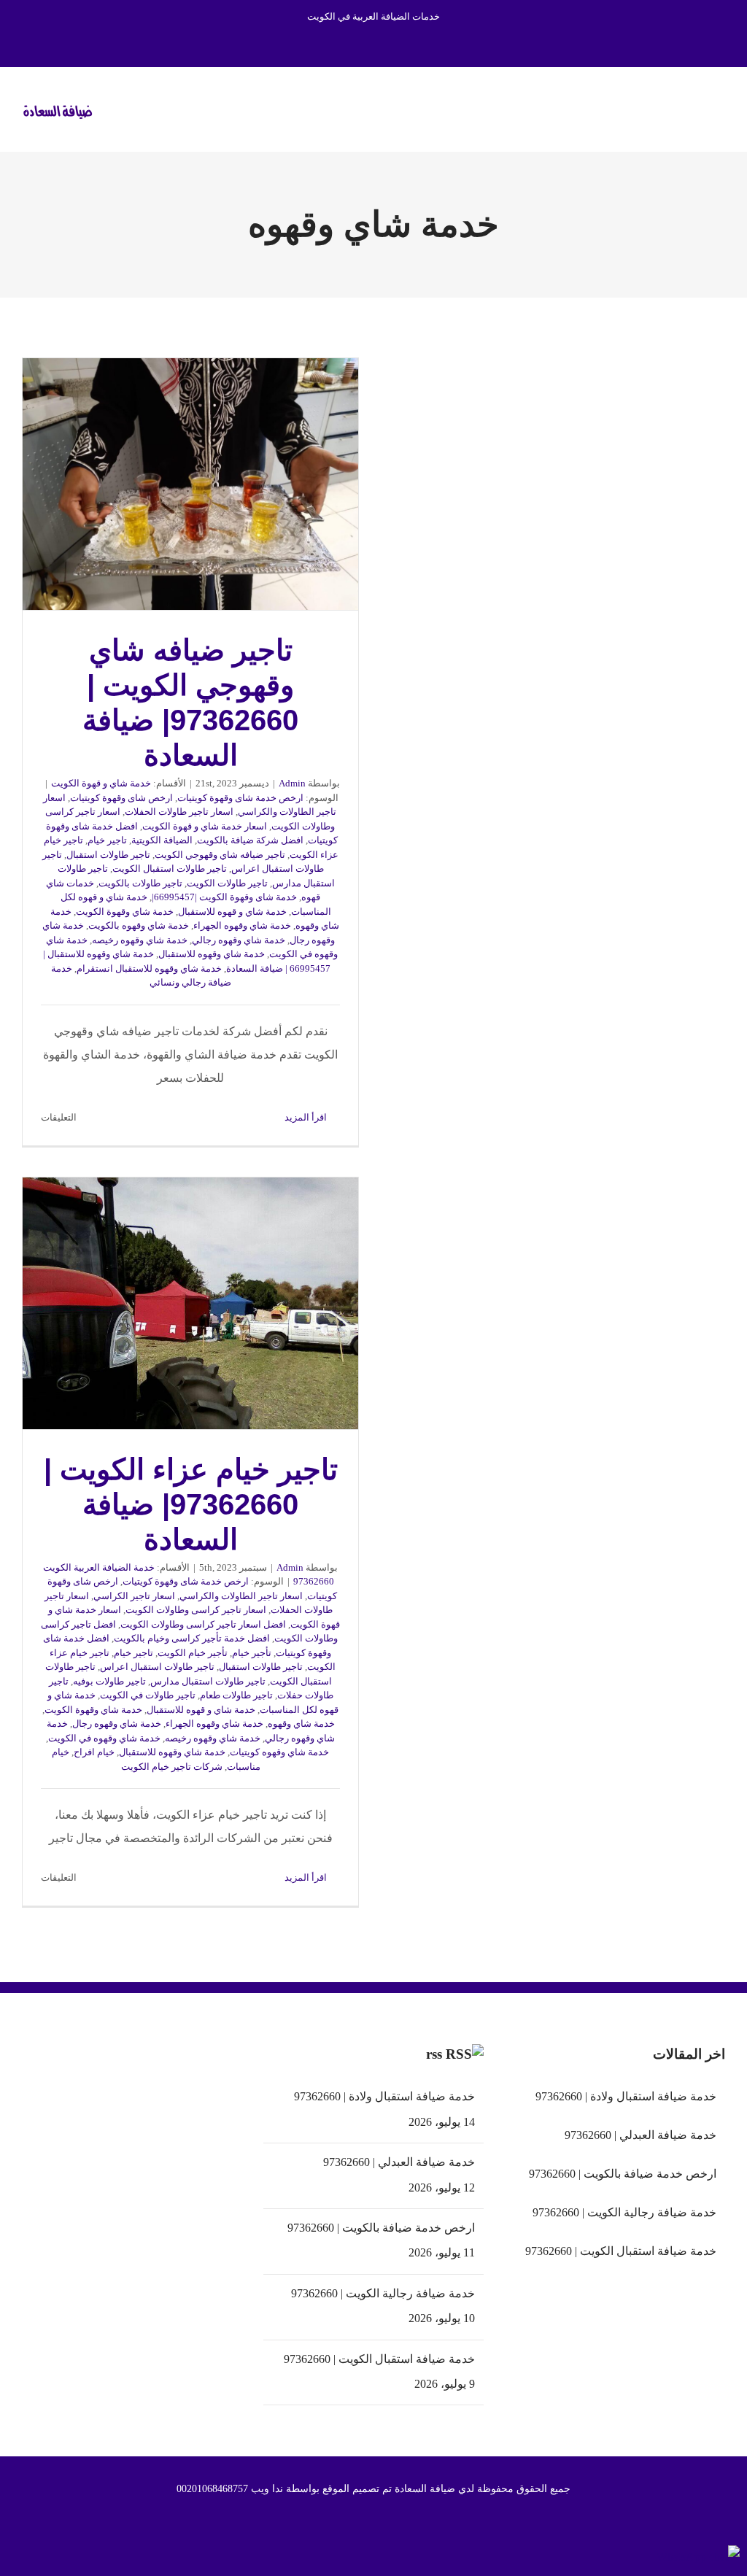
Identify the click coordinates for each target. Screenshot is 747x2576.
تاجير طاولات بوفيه (109, 1681)
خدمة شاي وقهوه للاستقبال (212, 954)
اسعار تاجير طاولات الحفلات (179, 812)
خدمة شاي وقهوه (301, 1724)
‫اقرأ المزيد (307, 1117)
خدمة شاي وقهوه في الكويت (104, 1738)
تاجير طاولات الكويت (227, 883)
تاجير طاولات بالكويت (140, 883)
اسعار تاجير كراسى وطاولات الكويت (196, 1610)
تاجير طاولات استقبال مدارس (208, 1681)
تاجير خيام (107, 840)
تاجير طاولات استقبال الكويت (170, 869)
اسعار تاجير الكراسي (134, 1596)
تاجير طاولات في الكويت (148, 1695)
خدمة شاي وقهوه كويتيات (279, 1752)
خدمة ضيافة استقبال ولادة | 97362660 (384, 2096)
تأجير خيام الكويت (193, 1653)
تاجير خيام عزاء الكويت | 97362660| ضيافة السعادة (190, 1303)
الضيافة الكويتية (162, 840)
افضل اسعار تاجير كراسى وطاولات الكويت (203, 1624)
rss (434, 2054)
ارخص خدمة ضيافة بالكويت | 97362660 (381, 2228)
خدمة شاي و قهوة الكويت (101, 783)
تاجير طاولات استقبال (108, 855)
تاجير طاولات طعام (236, 1695)
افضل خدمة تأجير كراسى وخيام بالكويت (192, 1638)
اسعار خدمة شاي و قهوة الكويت (205, 826)
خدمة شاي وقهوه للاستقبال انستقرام (149, 968)
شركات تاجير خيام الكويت (172, 1767)
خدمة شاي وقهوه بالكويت (139, 925)
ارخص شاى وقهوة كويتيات (121, 798)
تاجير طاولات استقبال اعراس (157, 1667)
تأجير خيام (252, 1653)
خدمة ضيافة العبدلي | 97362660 (399, 2162)
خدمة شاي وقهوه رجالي (239, 940)
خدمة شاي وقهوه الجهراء (242, 925)
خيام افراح (94, 1752)
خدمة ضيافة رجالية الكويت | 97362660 (383, 2293)
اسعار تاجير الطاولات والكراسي (241, 1596)
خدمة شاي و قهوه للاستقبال (232, 912)
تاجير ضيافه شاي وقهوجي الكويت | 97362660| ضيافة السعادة (190, 484)
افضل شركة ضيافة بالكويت (250, 840)
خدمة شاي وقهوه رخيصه (140, 940)
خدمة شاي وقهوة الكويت (125, 912)
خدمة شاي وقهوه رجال (117, 1724)
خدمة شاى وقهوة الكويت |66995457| (224, 897)
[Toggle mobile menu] (719, 108)
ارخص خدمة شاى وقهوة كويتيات (240, 798)
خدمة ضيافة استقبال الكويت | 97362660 (379, 2359)
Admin (292, 783)
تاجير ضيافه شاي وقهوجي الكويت (220, 855)
